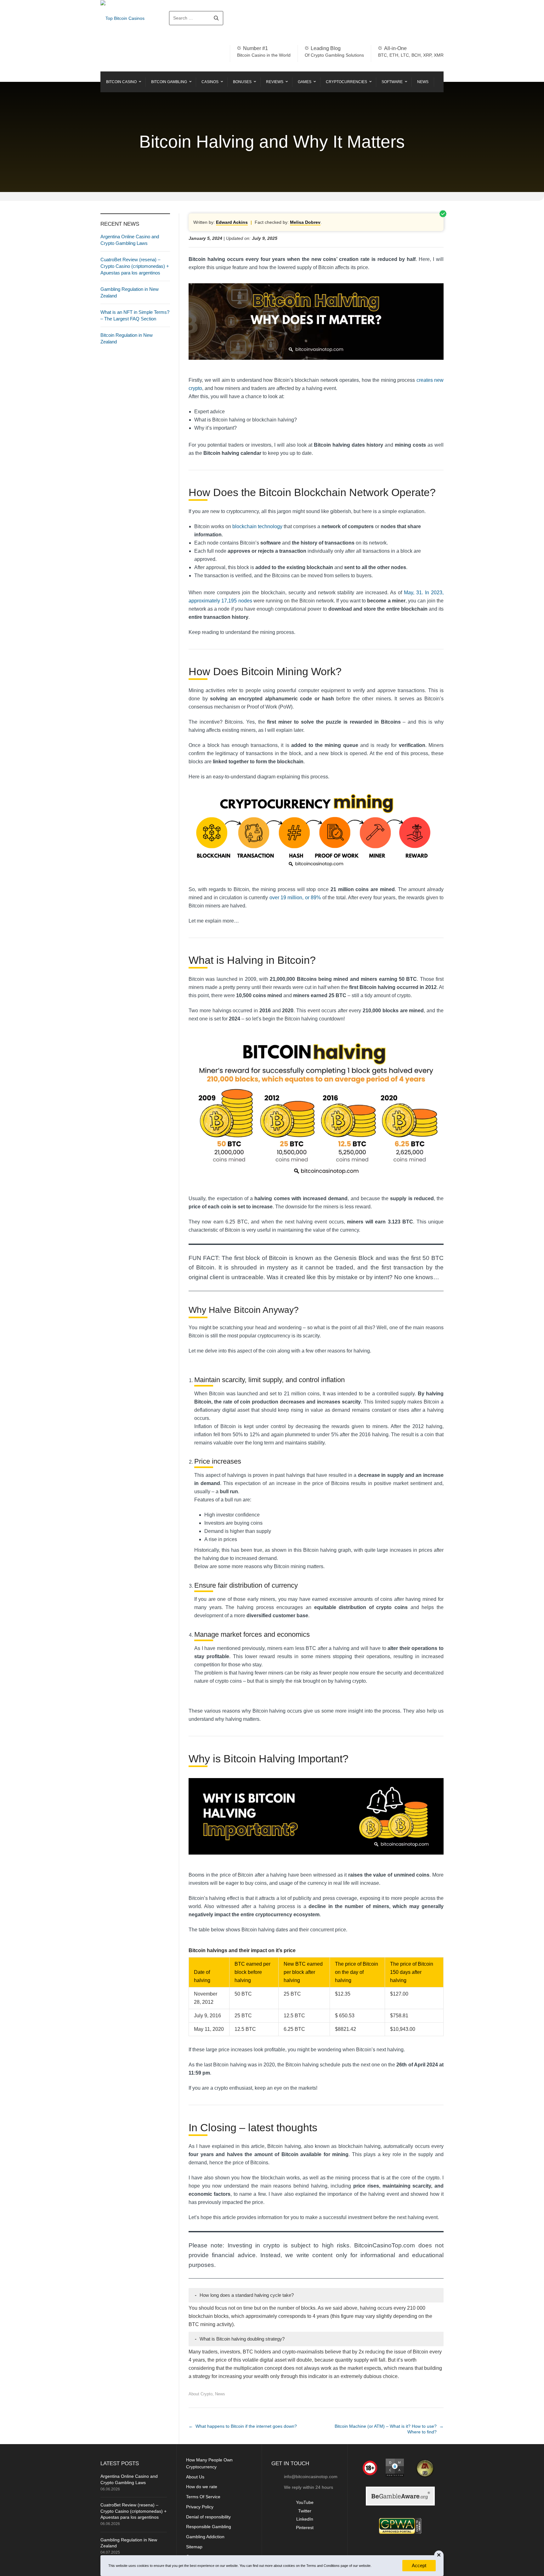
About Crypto (201, 2394)
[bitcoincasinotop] (400, 2526)
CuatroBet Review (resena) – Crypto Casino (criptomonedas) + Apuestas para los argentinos (135, 266)
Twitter (305, 2511)
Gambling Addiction (205, 2537)
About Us (195, 2477)
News (220, 2394)
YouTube (305, 2502)
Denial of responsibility (208, 2517)
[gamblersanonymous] (424, 2468)
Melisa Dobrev (305, 222)
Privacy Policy (200, 2507)
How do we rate (202, 2487)
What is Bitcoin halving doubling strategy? (240, 2339)
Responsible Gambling (209, 2527)
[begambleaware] (400, 2496)
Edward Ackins (232, 222)
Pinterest (305, 2528)
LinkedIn (305, 2519)
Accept (419, 2565)
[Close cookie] (439, 2555)
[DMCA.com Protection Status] (393, 2468)
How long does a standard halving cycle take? (244, 2295)
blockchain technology (257, 526)
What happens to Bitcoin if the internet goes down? (246, 2426)
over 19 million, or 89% (295, 898)
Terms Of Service (203, 2497)
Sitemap (194, 2547)
